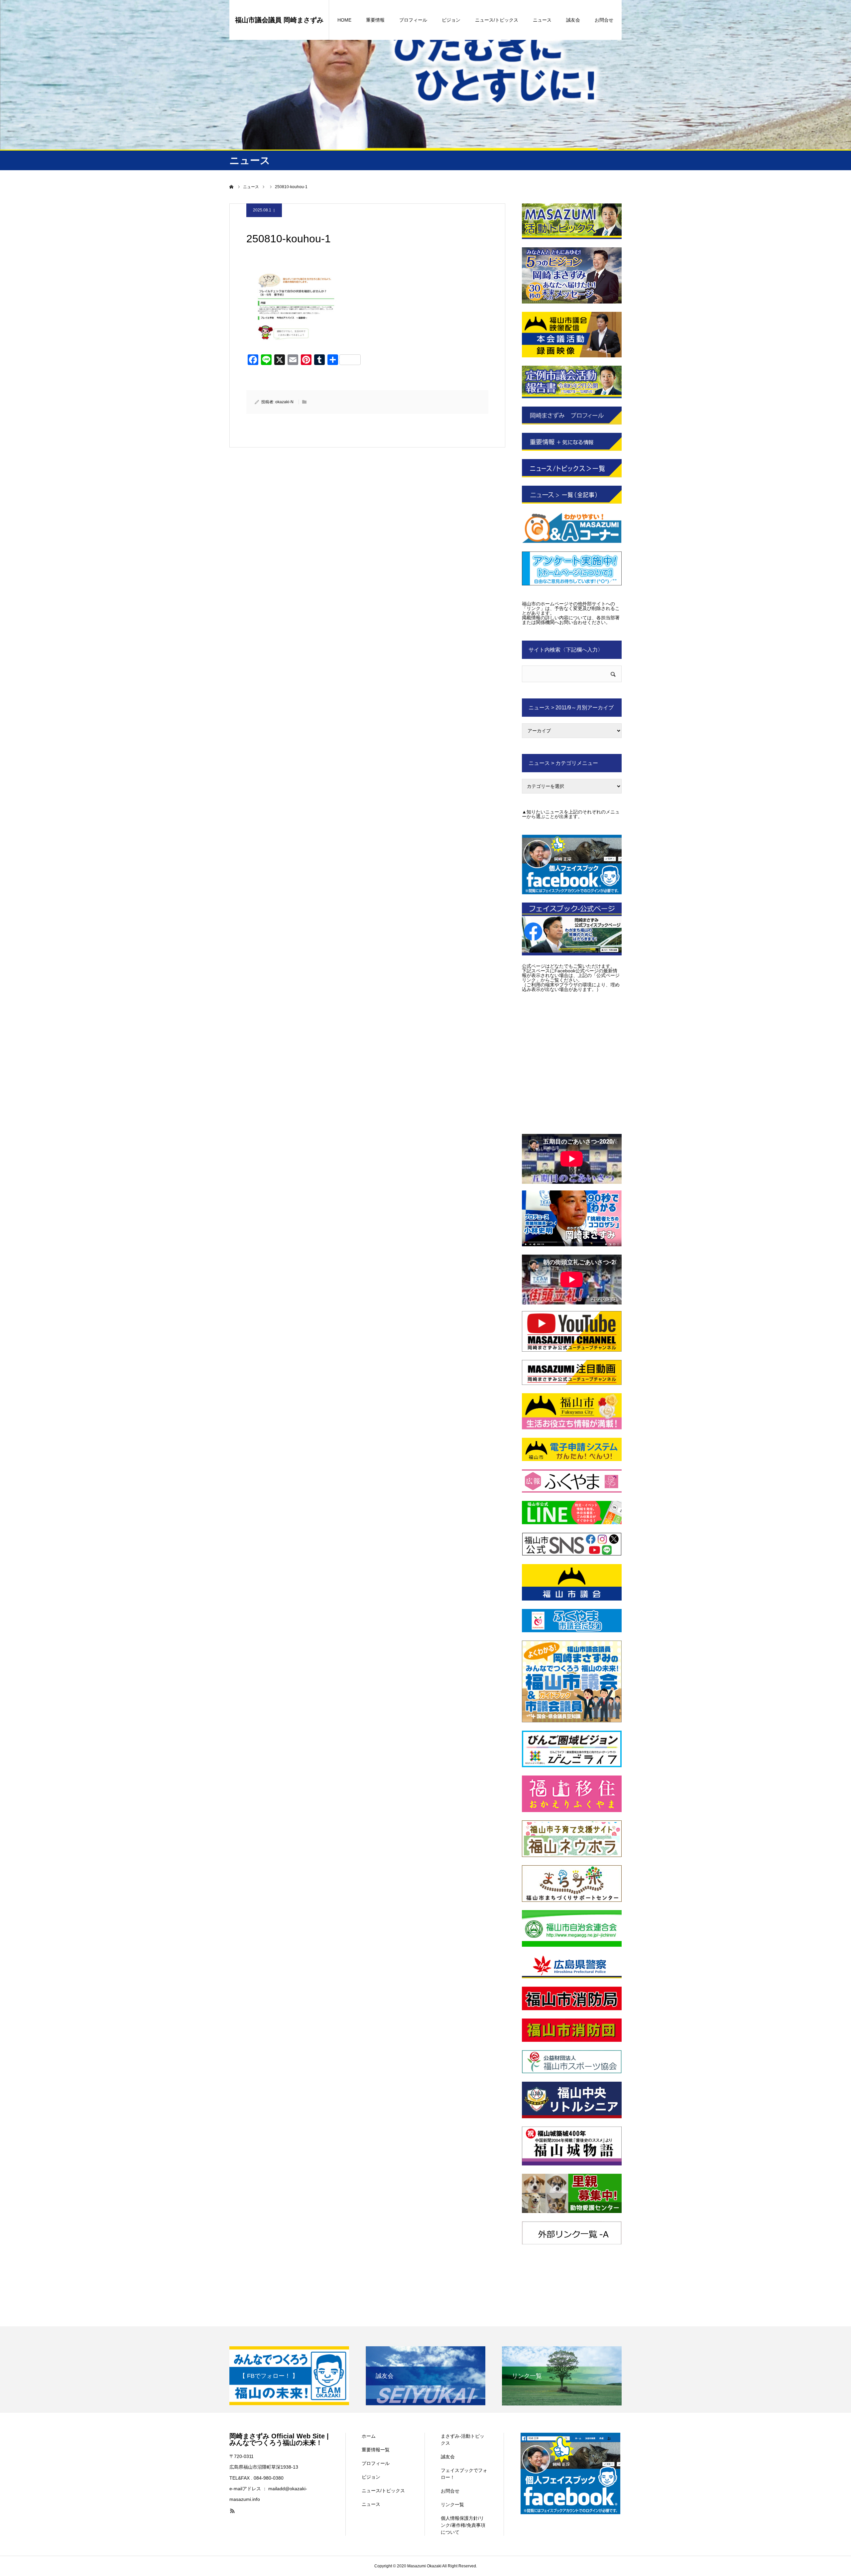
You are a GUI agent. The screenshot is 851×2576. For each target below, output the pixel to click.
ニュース (542, 20)
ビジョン (451, 20)
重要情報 (375, 20)
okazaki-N (284, 402)
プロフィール (413, 20)
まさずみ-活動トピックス (463, 2440)
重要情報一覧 (376, 2450)
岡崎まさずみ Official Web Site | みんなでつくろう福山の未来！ (279, 2439)
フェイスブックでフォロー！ (464, 2474)
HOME (344, 20)
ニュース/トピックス (497, 20)
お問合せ (604, 20)
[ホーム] (232, 187)
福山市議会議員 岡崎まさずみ (279, 20)
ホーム (369, 2436)
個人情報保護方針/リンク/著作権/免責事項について (463, 2525)
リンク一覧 (452, 2505)
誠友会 (573, 20)
